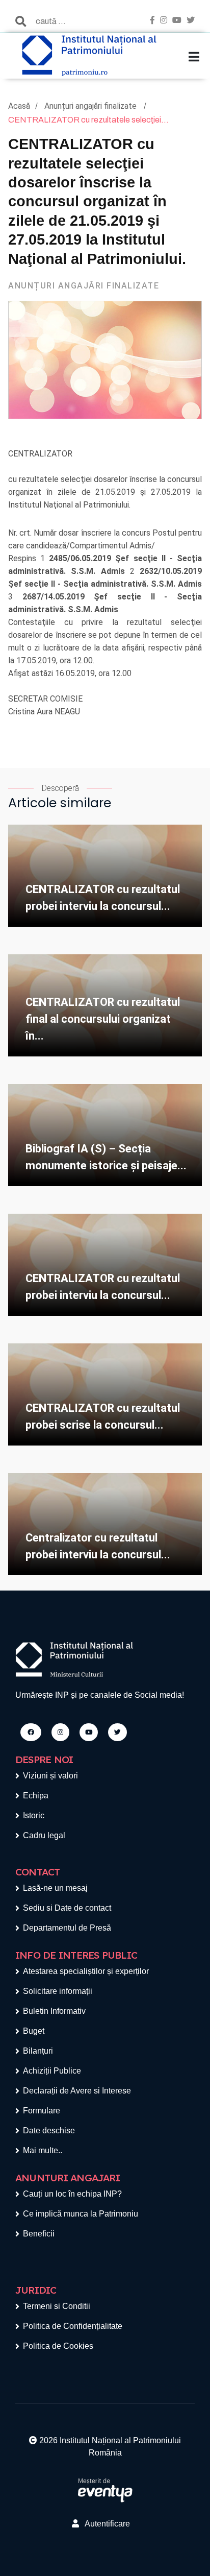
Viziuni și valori (50, 1776)
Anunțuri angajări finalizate (91, 106)
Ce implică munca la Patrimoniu (81, 2214)
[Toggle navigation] (194, 57)
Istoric (34, 1815)
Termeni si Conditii (57, 2306)
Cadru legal (44, 1835)
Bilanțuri (38, 2051)
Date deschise (49, 2130)
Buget (34, 2031)
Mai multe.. (43, 2150)
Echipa (36, 1796)
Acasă (19, 106)
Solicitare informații (58, 1991)
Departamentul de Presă (67, 1928)
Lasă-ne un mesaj (55, 1888)
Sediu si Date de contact (67, 1908)
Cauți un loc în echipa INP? (72, 2194)
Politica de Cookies (58, 2346)
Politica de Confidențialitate (73, 2326)
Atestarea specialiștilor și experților (86, 1971)
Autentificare (104, 2524)
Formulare (42, 2111)
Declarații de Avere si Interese (77, 2091)
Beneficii (39, 2234)
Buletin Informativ (54, 2011)
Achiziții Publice (52, 2071)
